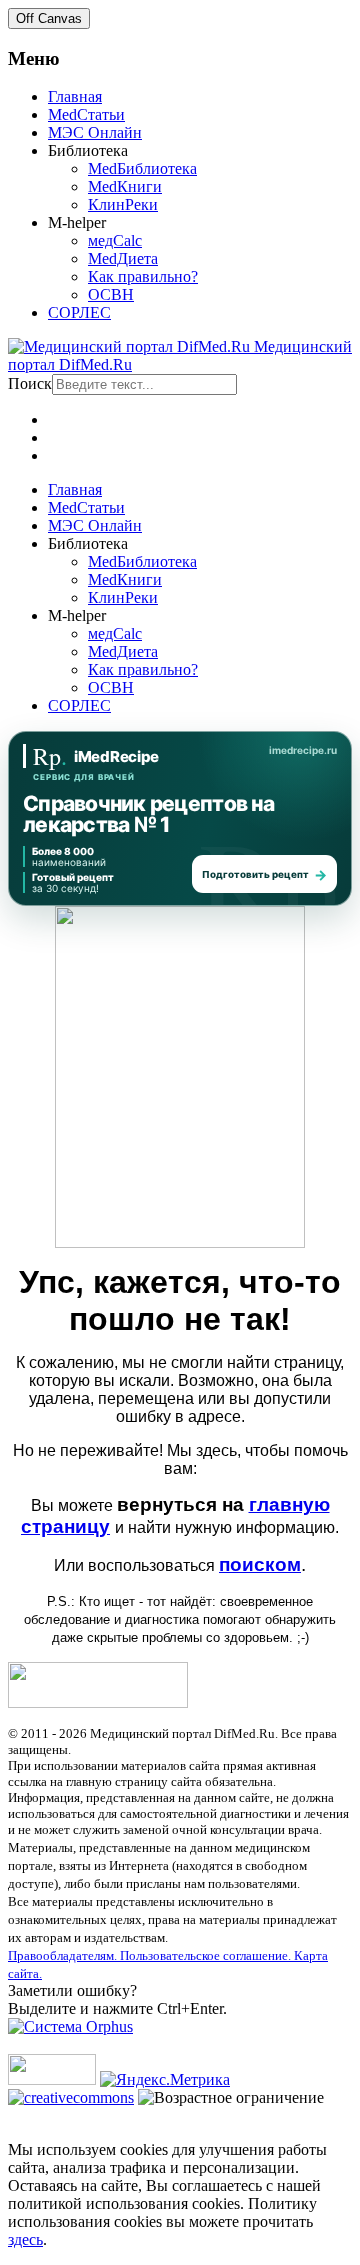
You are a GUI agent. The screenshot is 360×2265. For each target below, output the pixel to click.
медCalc (115, 240)
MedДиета (123, 258)
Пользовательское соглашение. (207, 1955)
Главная (75, 96)
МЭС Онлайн (95, 132)
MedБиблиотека (142, 168)
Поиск (30, 383)
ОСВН (111, 294)
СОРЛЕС (79, 312)
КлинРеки (123, 204)
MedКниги (125, 186)
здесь (25, 2239)
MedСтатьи (86, 114)
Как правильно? (143, 276)
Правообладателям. (64, 1955)
